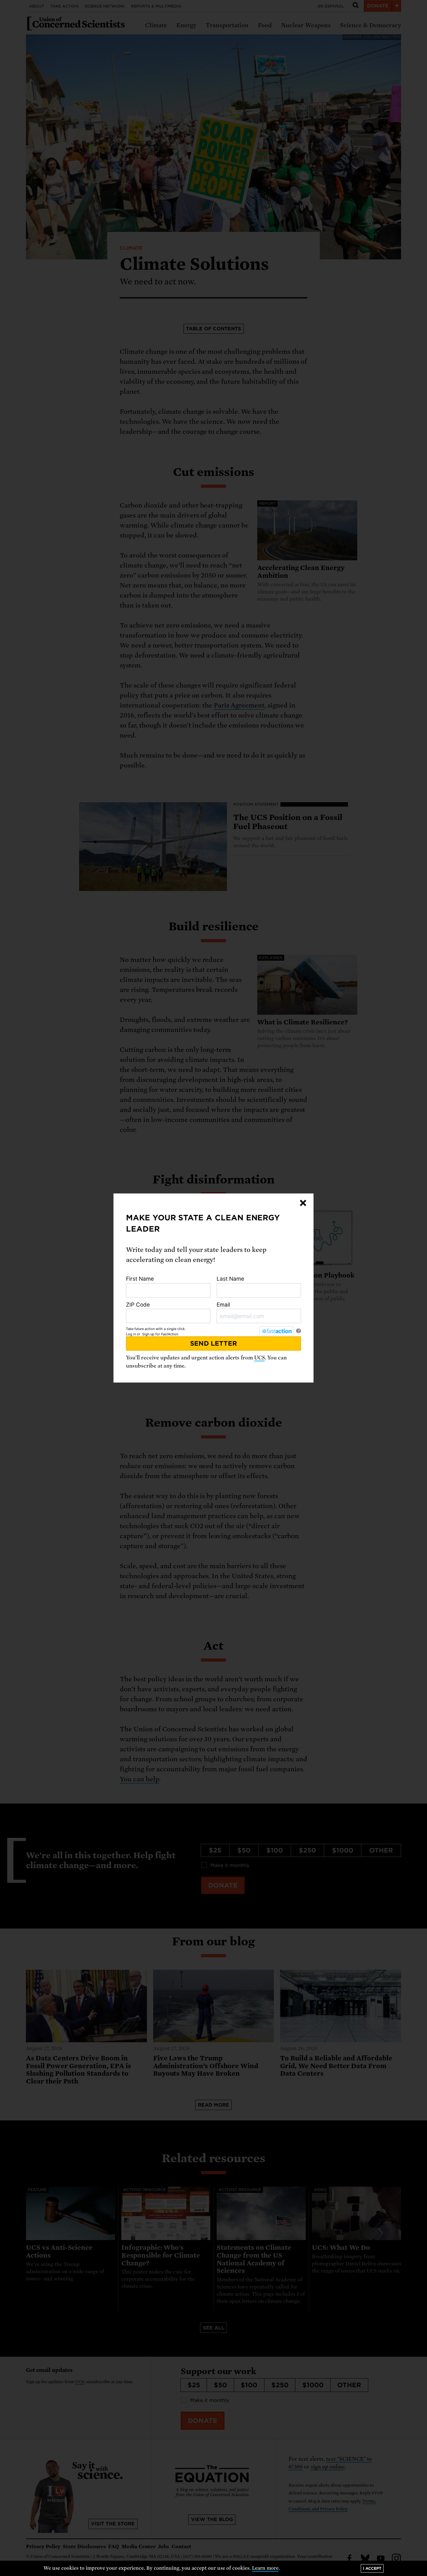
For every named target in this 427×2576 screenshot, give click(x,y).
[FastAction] (277, 1331)
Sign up (148, 1334)
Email (223, 1305)
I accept (372, 2568)
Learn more (265, 2568)
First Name (140, 1279)
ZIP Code (138, 1305)
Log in (131, 1334)
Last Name (230, 1279)
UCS (259, 1358)
